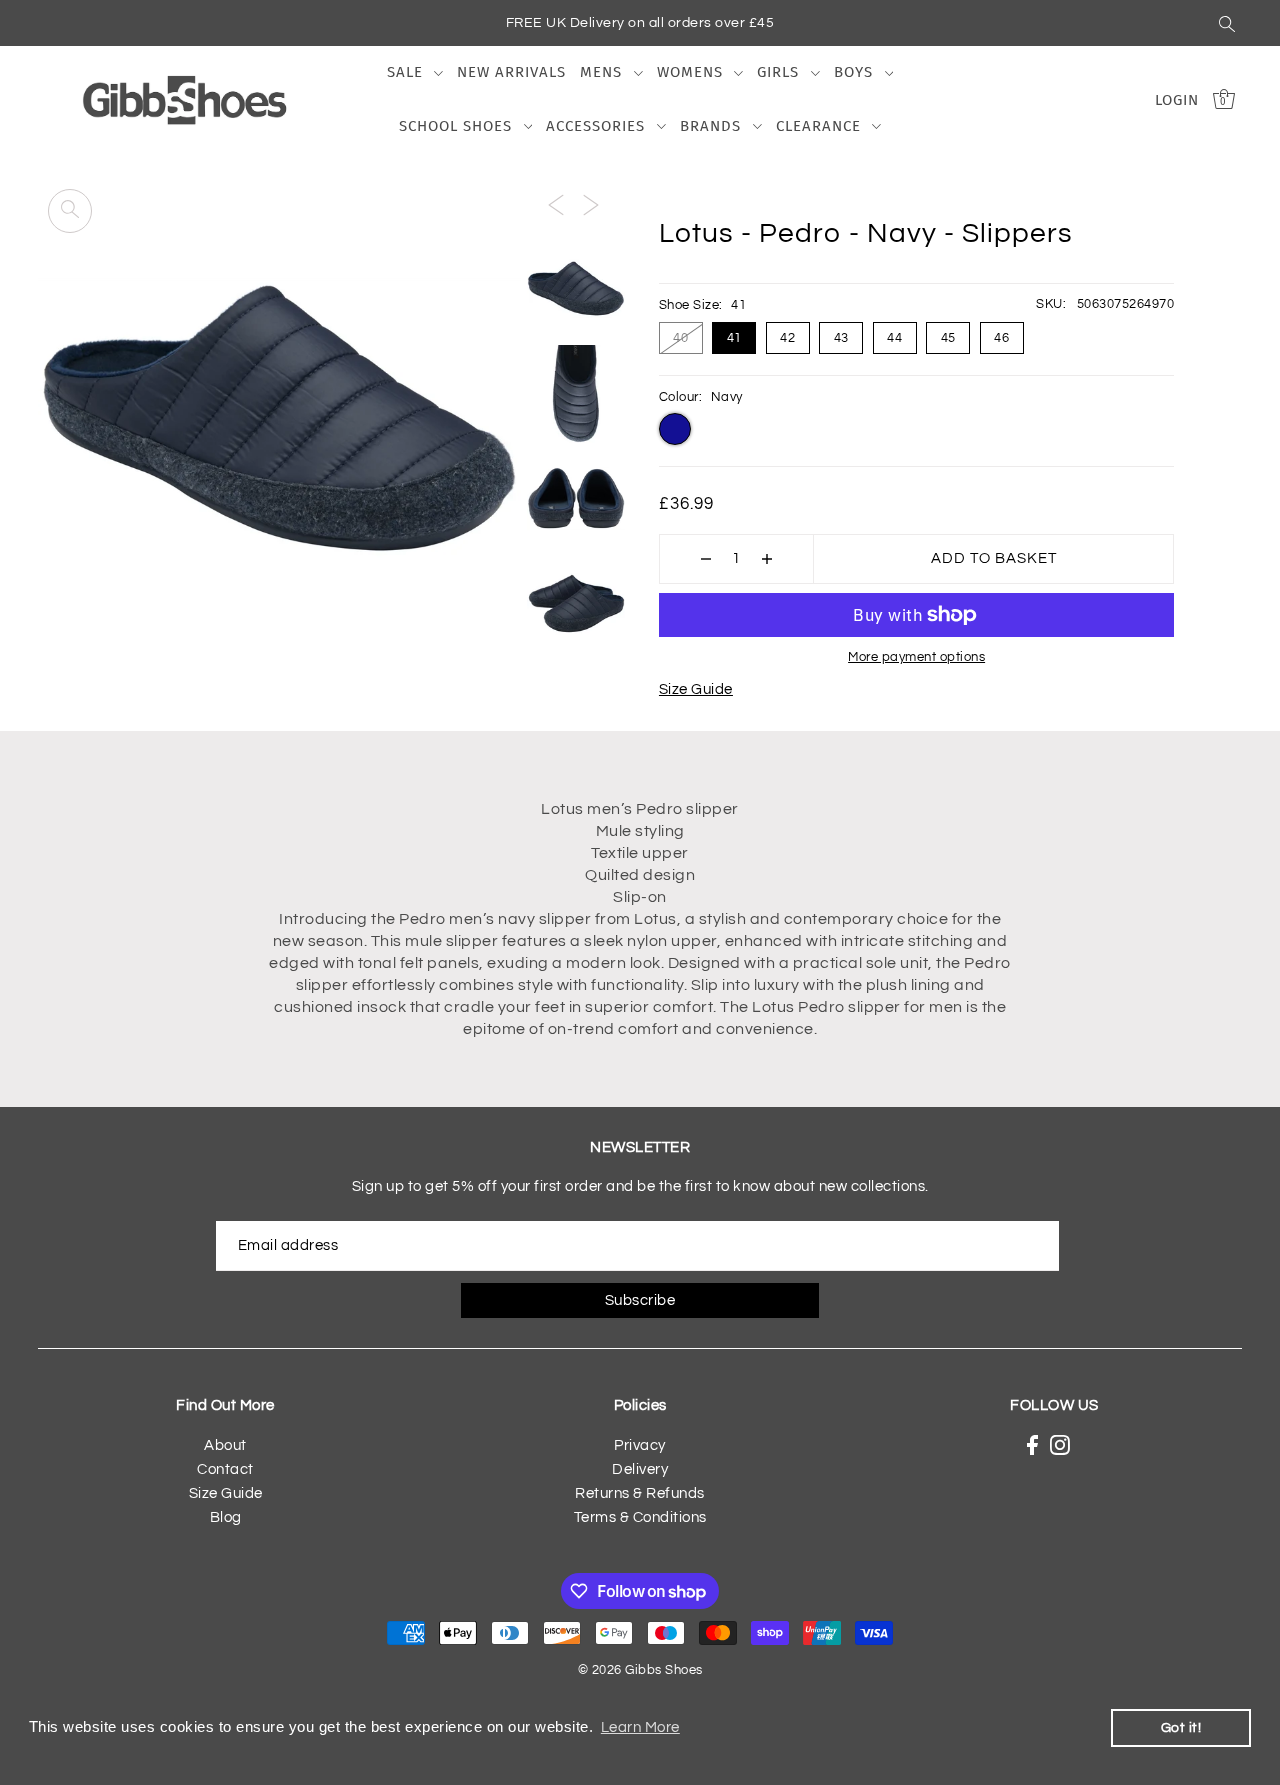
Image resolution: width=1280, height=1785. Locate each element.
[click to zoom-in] (70, 211)
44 (894, 338)
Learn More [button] (640, 1727)
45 (948, 338)
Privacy (640, 1445)
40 (680, 338)
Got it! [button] (1181, 1727)
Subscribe (640, 1300)
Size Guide (696, 689)
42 (787, 338)
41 (734, 338)
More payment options (916, 657)
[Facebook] (1032, 1445)
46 (1001, 338)
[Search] (1227, 23)
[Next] (591, 205)
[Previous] (556, 205)
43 (841, 338)
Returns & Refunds (640, 1493)
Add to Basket (994, 558)
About (225, 1445)
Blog (226, 1517)
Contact (225, 1469)
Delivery (640, 1469)
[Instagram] (1060, 1445)
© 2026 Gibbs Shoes (640, 1670)
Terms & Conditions (640, 1517)
